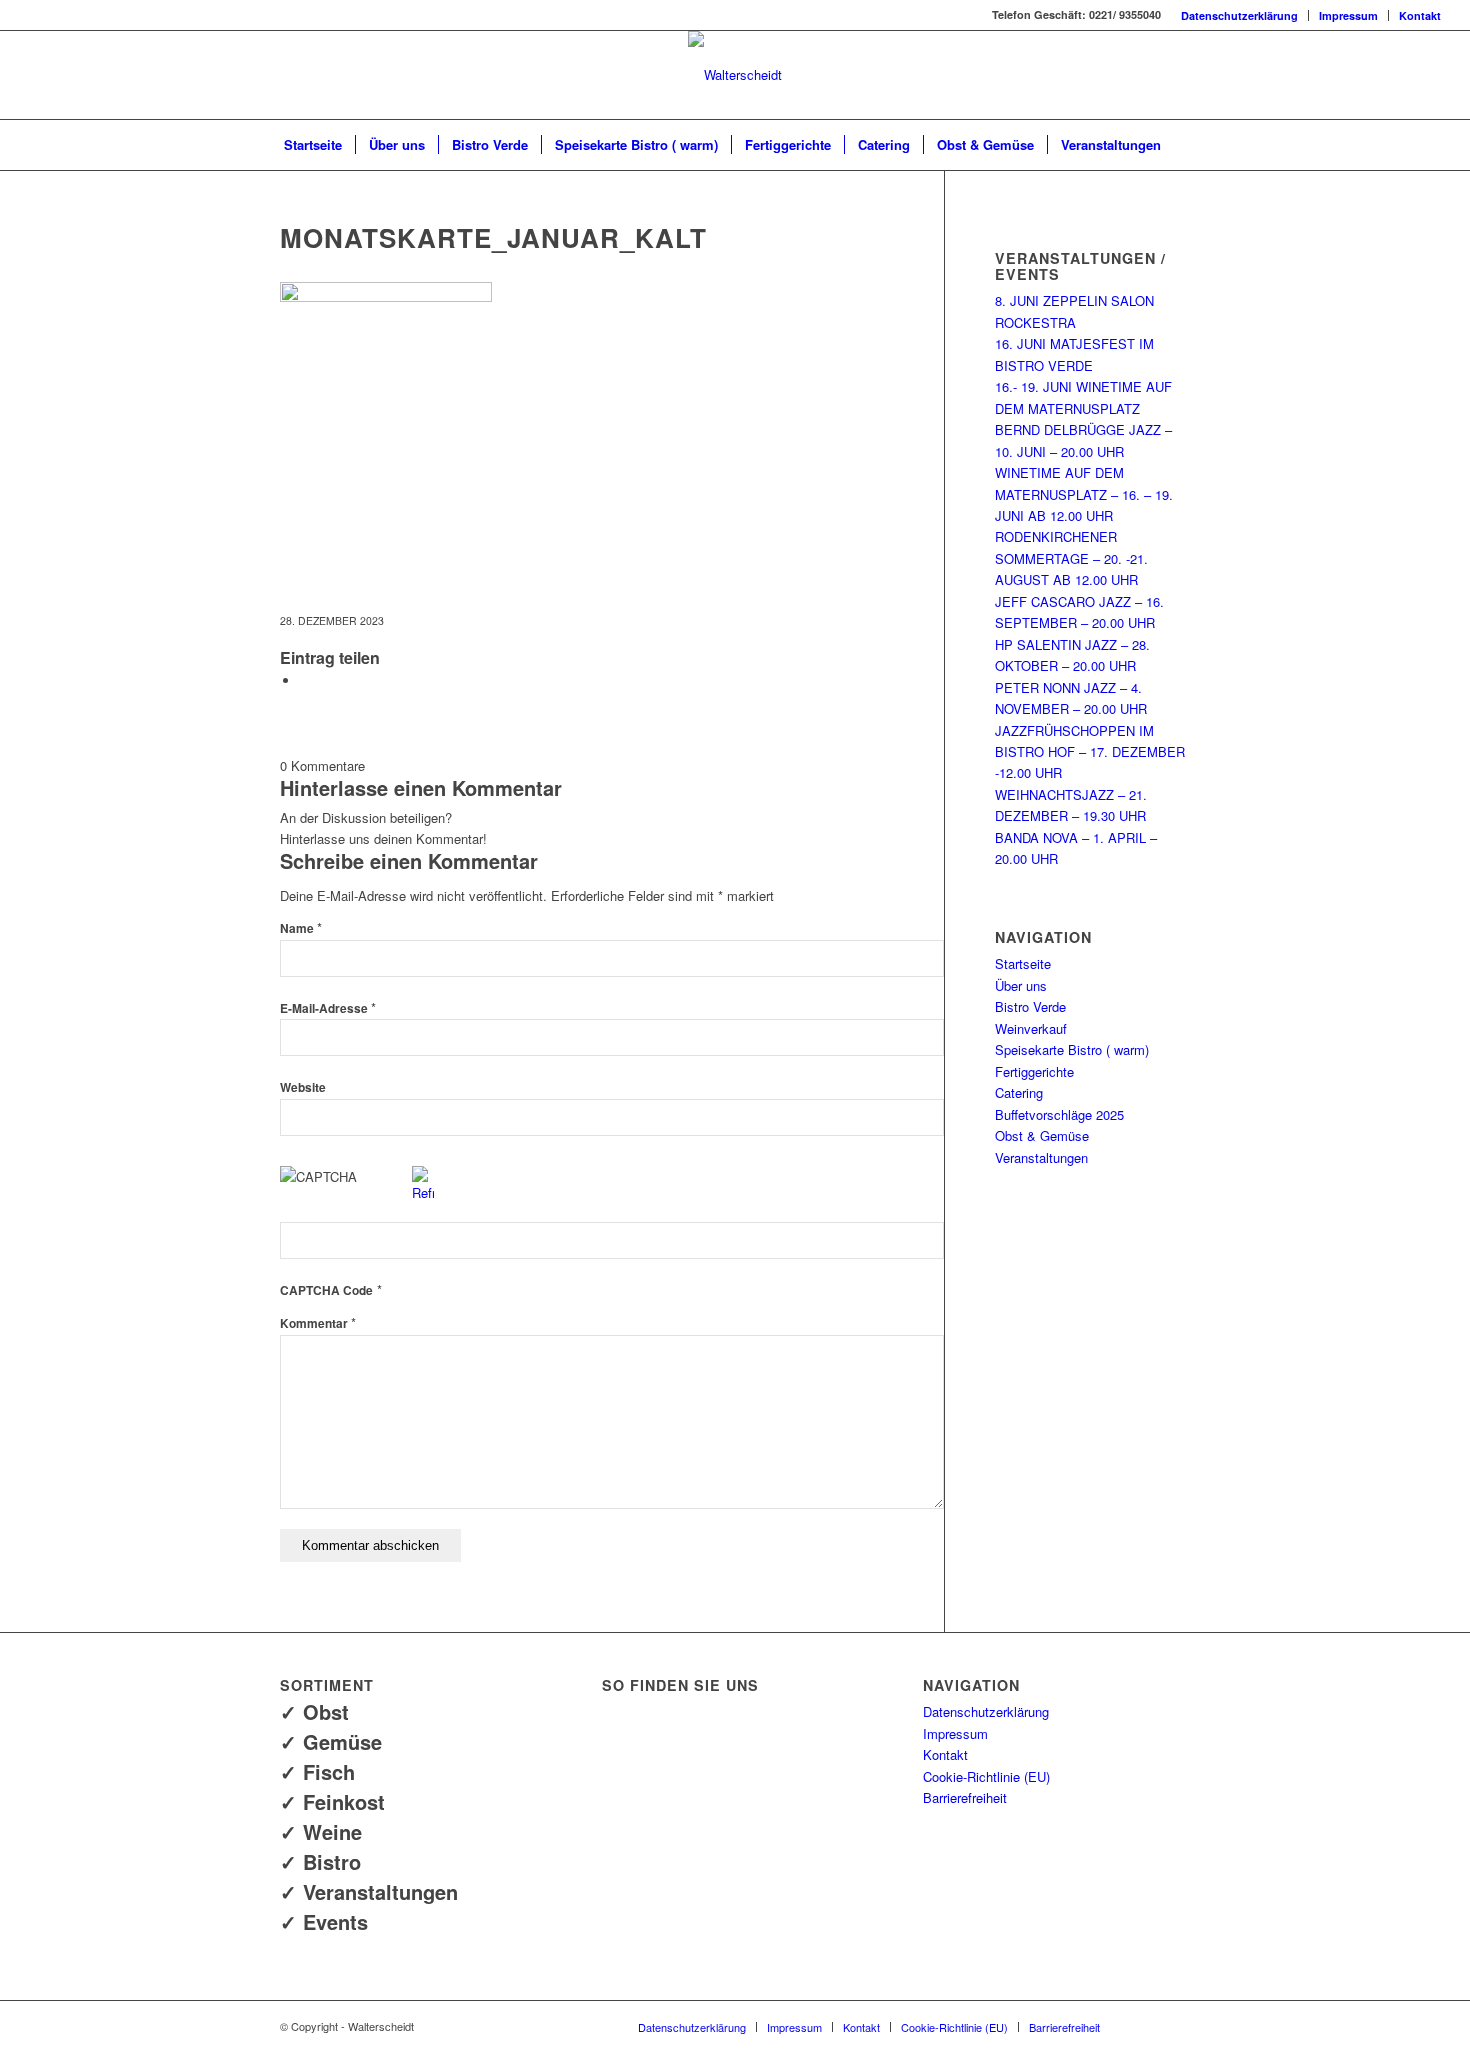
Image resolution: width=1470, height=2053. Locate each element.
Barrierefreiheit (965, 1797)
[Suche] (1187, 145)
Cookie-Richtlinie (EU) (986, 1776)
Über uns (1021, 985)
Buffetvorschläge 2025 (1059, 1114)
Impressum (1348, 15)
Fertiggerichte (1034, 1071)
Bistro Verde (1030, 1006)
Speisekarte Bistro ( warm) (1072, 1049)
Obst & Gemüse (1042, 1135)
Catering (1019, 1092)
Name (301, 928)
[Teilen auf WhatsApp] (305, 680)
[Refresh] (423, 1192)
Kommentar (318, 1323)
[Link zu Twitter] (1145, 2026)
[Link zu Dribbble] (1175, 2026)
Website (303, 1087)
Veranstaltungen (1041, 1157)
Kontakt (1420, 15)
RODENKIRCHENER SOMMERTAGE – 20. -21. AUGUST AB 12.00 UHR (1071, 558)
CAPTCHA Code (326, 1290)
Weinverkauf (1031, 1028)
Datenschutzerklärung (1239, 15)
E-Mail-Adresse (328, 1008)
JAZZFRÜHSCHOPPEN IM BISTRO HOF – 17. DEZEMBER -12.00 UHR (1090, 752)
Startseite (1023, 963)
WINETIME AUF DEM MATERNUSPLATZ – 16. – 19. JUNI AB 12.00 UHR (1084, 494)
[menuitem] (1240, 15)
